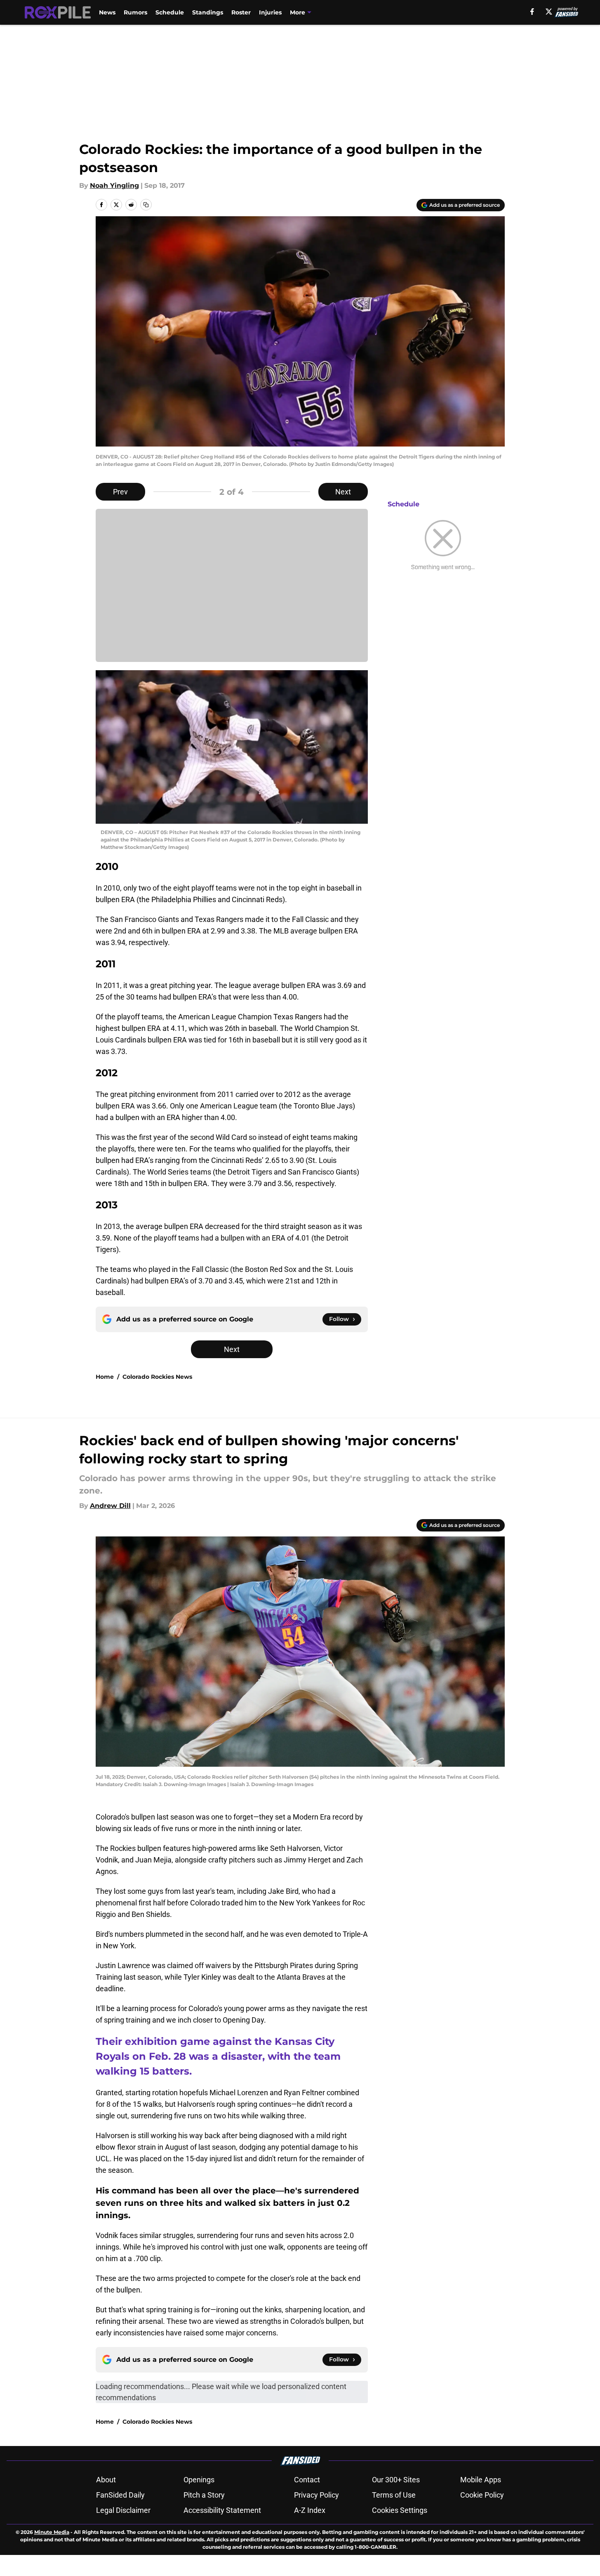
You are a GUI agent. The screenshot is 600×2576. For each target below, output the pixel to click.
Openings (199, 2480)
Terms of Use (394, 2495)
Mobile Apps (481, 2480)
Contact (307, 2480)
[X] (549, 12)
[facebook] (532, 12)
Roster (241, 12)
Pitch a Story (204, 2495)
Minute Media (52, 2532)
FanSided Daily (120, 2495)
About (106, 2480)
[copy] (146, 205)
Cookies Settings (400, 2510)
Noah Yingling (114, 186)
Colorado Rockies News (157, 1377)
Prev (120, 492)
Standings (208, 12)
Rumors (135, 12)
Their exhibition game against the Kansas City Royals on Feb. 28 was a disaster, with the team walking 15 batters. (218, 2056)
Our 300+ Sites (396, 2480)
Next (343, 492)
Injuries (270, 12)
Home (105, 1377)
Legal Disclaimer (123, 2510)
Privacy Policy (316, 2495)
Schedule (170, 12)
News (107, 12)
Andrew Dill (110, 1506)
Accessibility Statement (222, 2510)
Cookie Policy (482, 2495)
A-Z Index (310, 2510)
